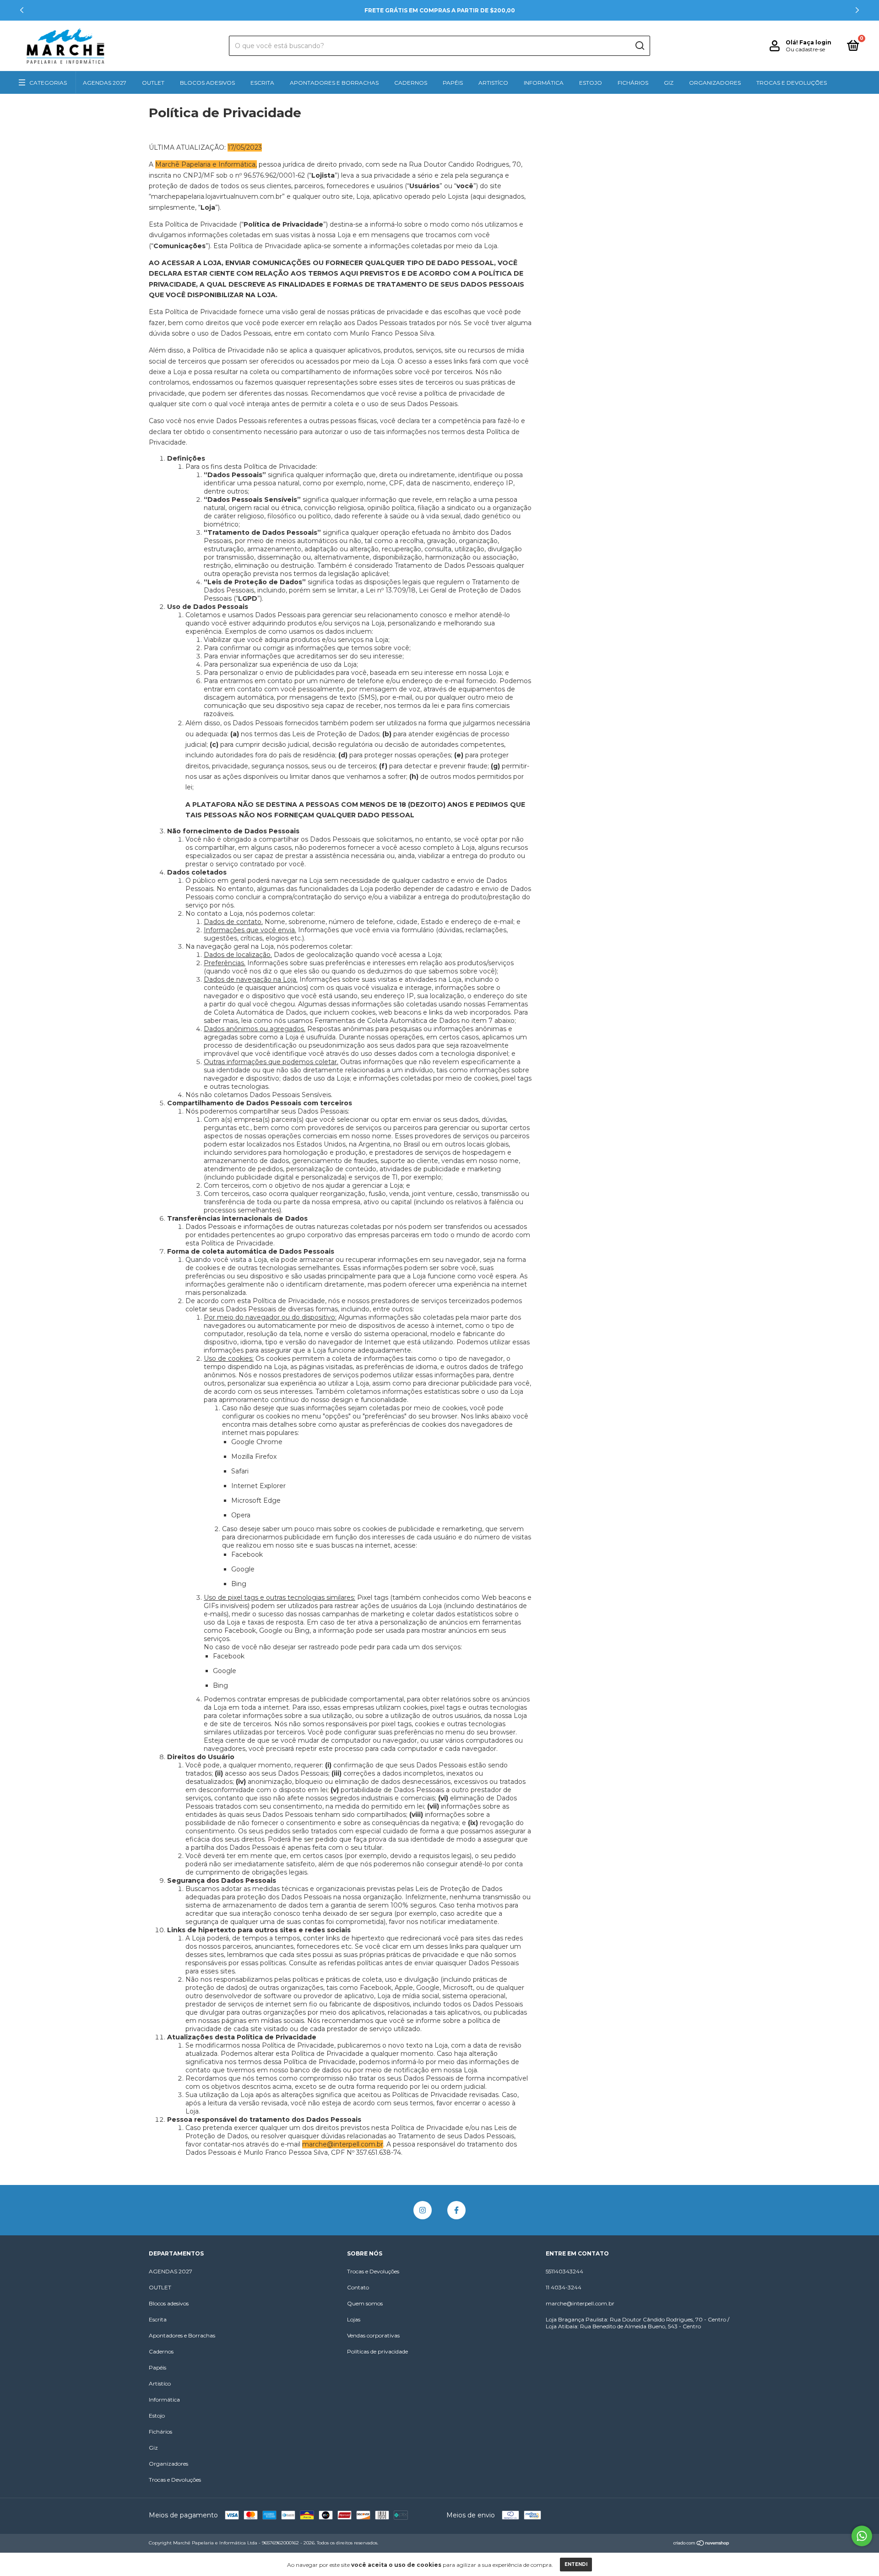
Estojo (591, 83)
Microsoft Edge (256, 1500)
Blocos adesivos (207, 83)
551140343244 (564, 2271)
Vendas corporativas (373, 2335)
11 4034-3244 (564, 2287)
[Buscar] (639, 46)
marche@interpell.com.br (580, 2303)
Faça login (815, 42)
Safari (240, 1471)
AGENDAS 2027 (105, 83)
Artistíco (493, 83)
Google (243, 1569)
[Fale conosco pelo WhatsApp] (862, 2536)
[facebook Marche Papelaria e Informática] (456, 2210)
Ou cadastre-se (805, 49)
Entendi (576, 2564)
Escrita (262, 83)
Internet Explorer (258, 1486)
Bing (239, 1584)
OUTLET (153, 83)
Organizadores (715, 83)
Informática (544, 83)
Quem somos (365, 2303)
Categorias (48, 83)
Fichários (633, 83)
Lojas (354, 2319)
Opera (241, 1515)
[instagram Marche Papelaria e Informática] (423, 2210)
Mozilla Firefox (254, 1456)
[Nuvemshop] (702, 2544)
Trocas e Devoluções (792, 83)
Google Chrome (257, 1442)
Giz (669, 83)
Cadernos (411, 83)
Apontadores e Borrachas (334, 83)
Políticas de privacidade (377, 2351)
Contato (358, 2287)
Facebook (247, 1554)
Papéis (453, 83)
